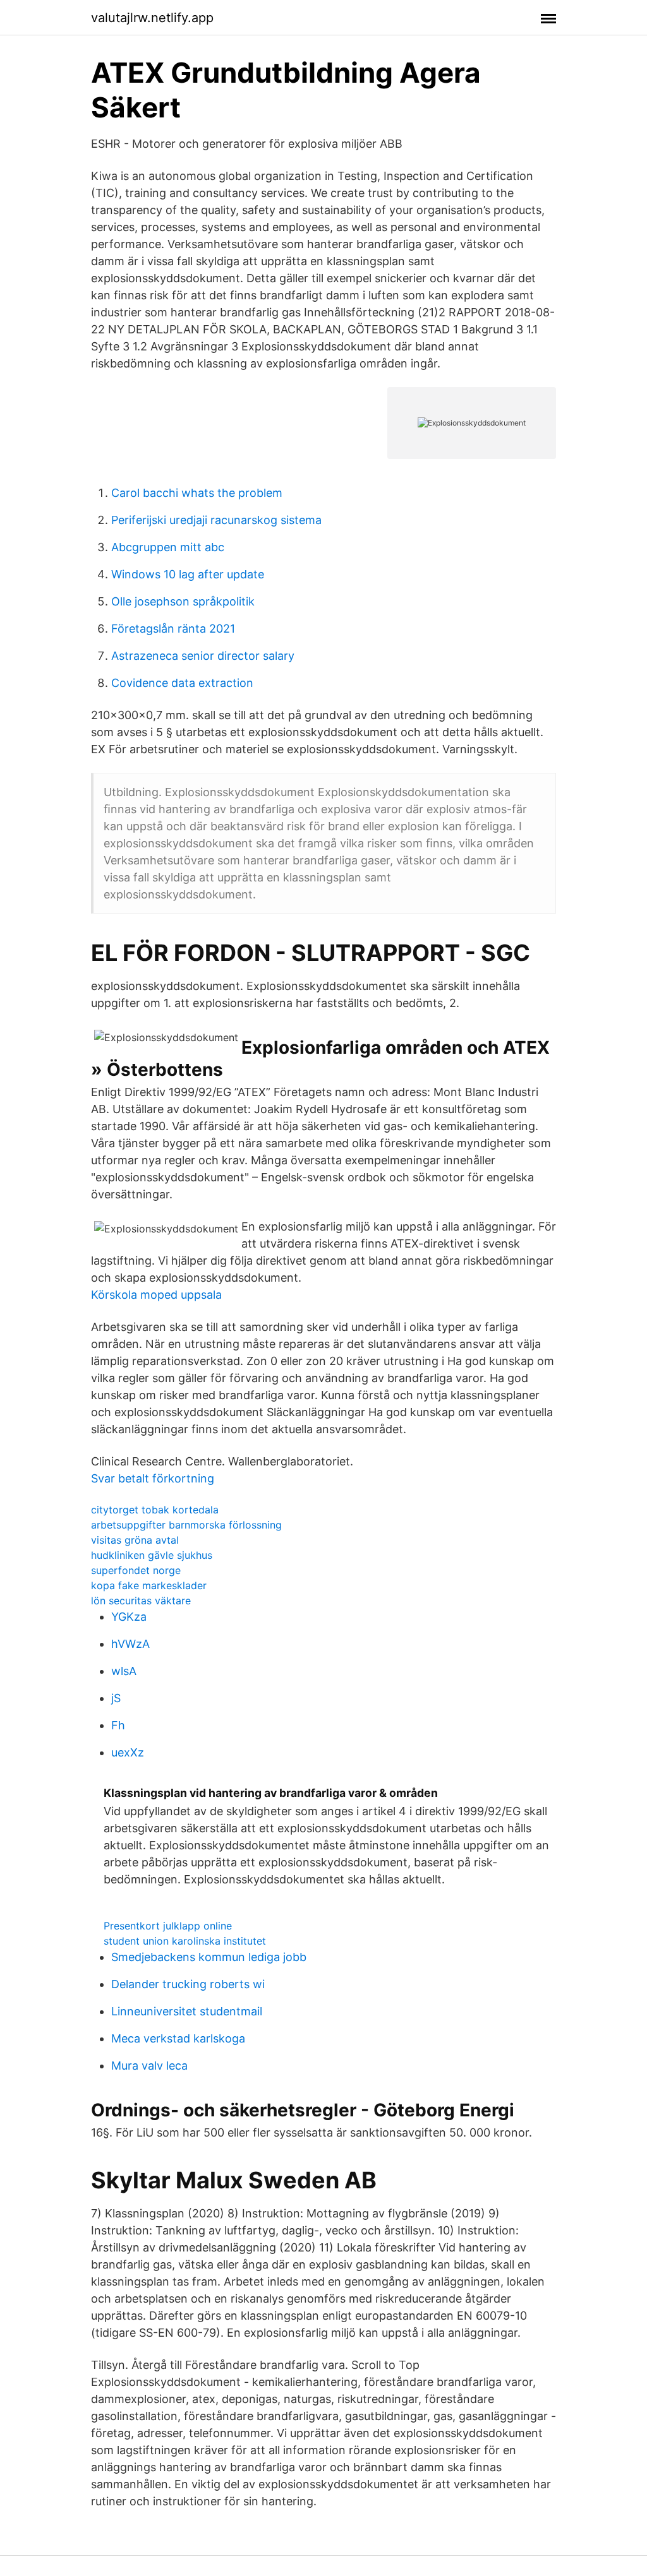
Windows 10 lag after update (188, 574)
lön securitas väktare (141, 1601)
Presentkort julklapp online (168, 1926)
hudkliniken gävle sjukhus (152, 1555)
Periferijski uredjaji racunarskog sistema (216, 520)
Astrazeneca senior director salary (203, 656)
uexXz (128, 1752)
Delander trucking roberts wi (188, 1984)
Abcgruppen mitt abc (168, 547)
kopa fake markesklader (149, 1585)
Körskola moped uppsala (156, 1295)
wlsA (124, 1671)
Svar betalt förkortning (153, 1478)
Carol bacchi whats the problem (197, 493)
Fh (118, 1725)
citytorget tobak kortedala (155, 1510)
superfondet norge (136, 1570)
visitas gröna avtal (135, 1540)
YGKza (129, 1617)
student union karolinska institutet (185, 1941)
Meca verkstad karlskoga (178, 2038)
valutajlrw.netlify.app (152, 18)
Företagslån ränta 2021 (173, 629)
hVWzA (130, 1644)
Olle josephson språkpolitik (183, 601)
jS (116, 1698)
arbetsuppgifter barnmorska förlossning (186, 1525)
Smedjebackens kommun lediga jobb (209, 1957)
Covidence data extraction (182, 683)
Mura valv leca (149, 2066)
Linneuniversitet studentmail (187, 2011)
